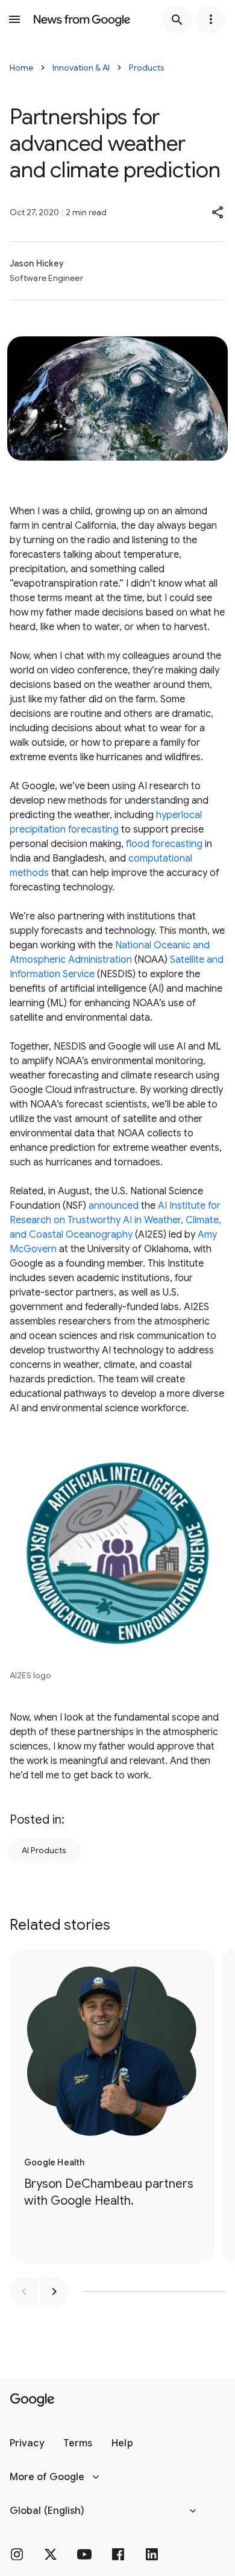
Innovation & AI (81, 68)
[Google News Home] (82, 19)
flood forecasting (164, 844)
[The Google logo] (32, 2400)
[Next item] (54, 2291)
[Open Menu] (14, 19)
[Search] (177, 19)
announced (114, 1206)
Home (21, 68)
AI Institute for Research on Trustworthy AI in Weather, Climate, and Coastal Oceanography (115, 1220)
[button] (218, 212)
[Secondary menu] (211, 19)
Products (147, 68)
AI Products (44, 1850)
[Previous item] (24, 2291)
